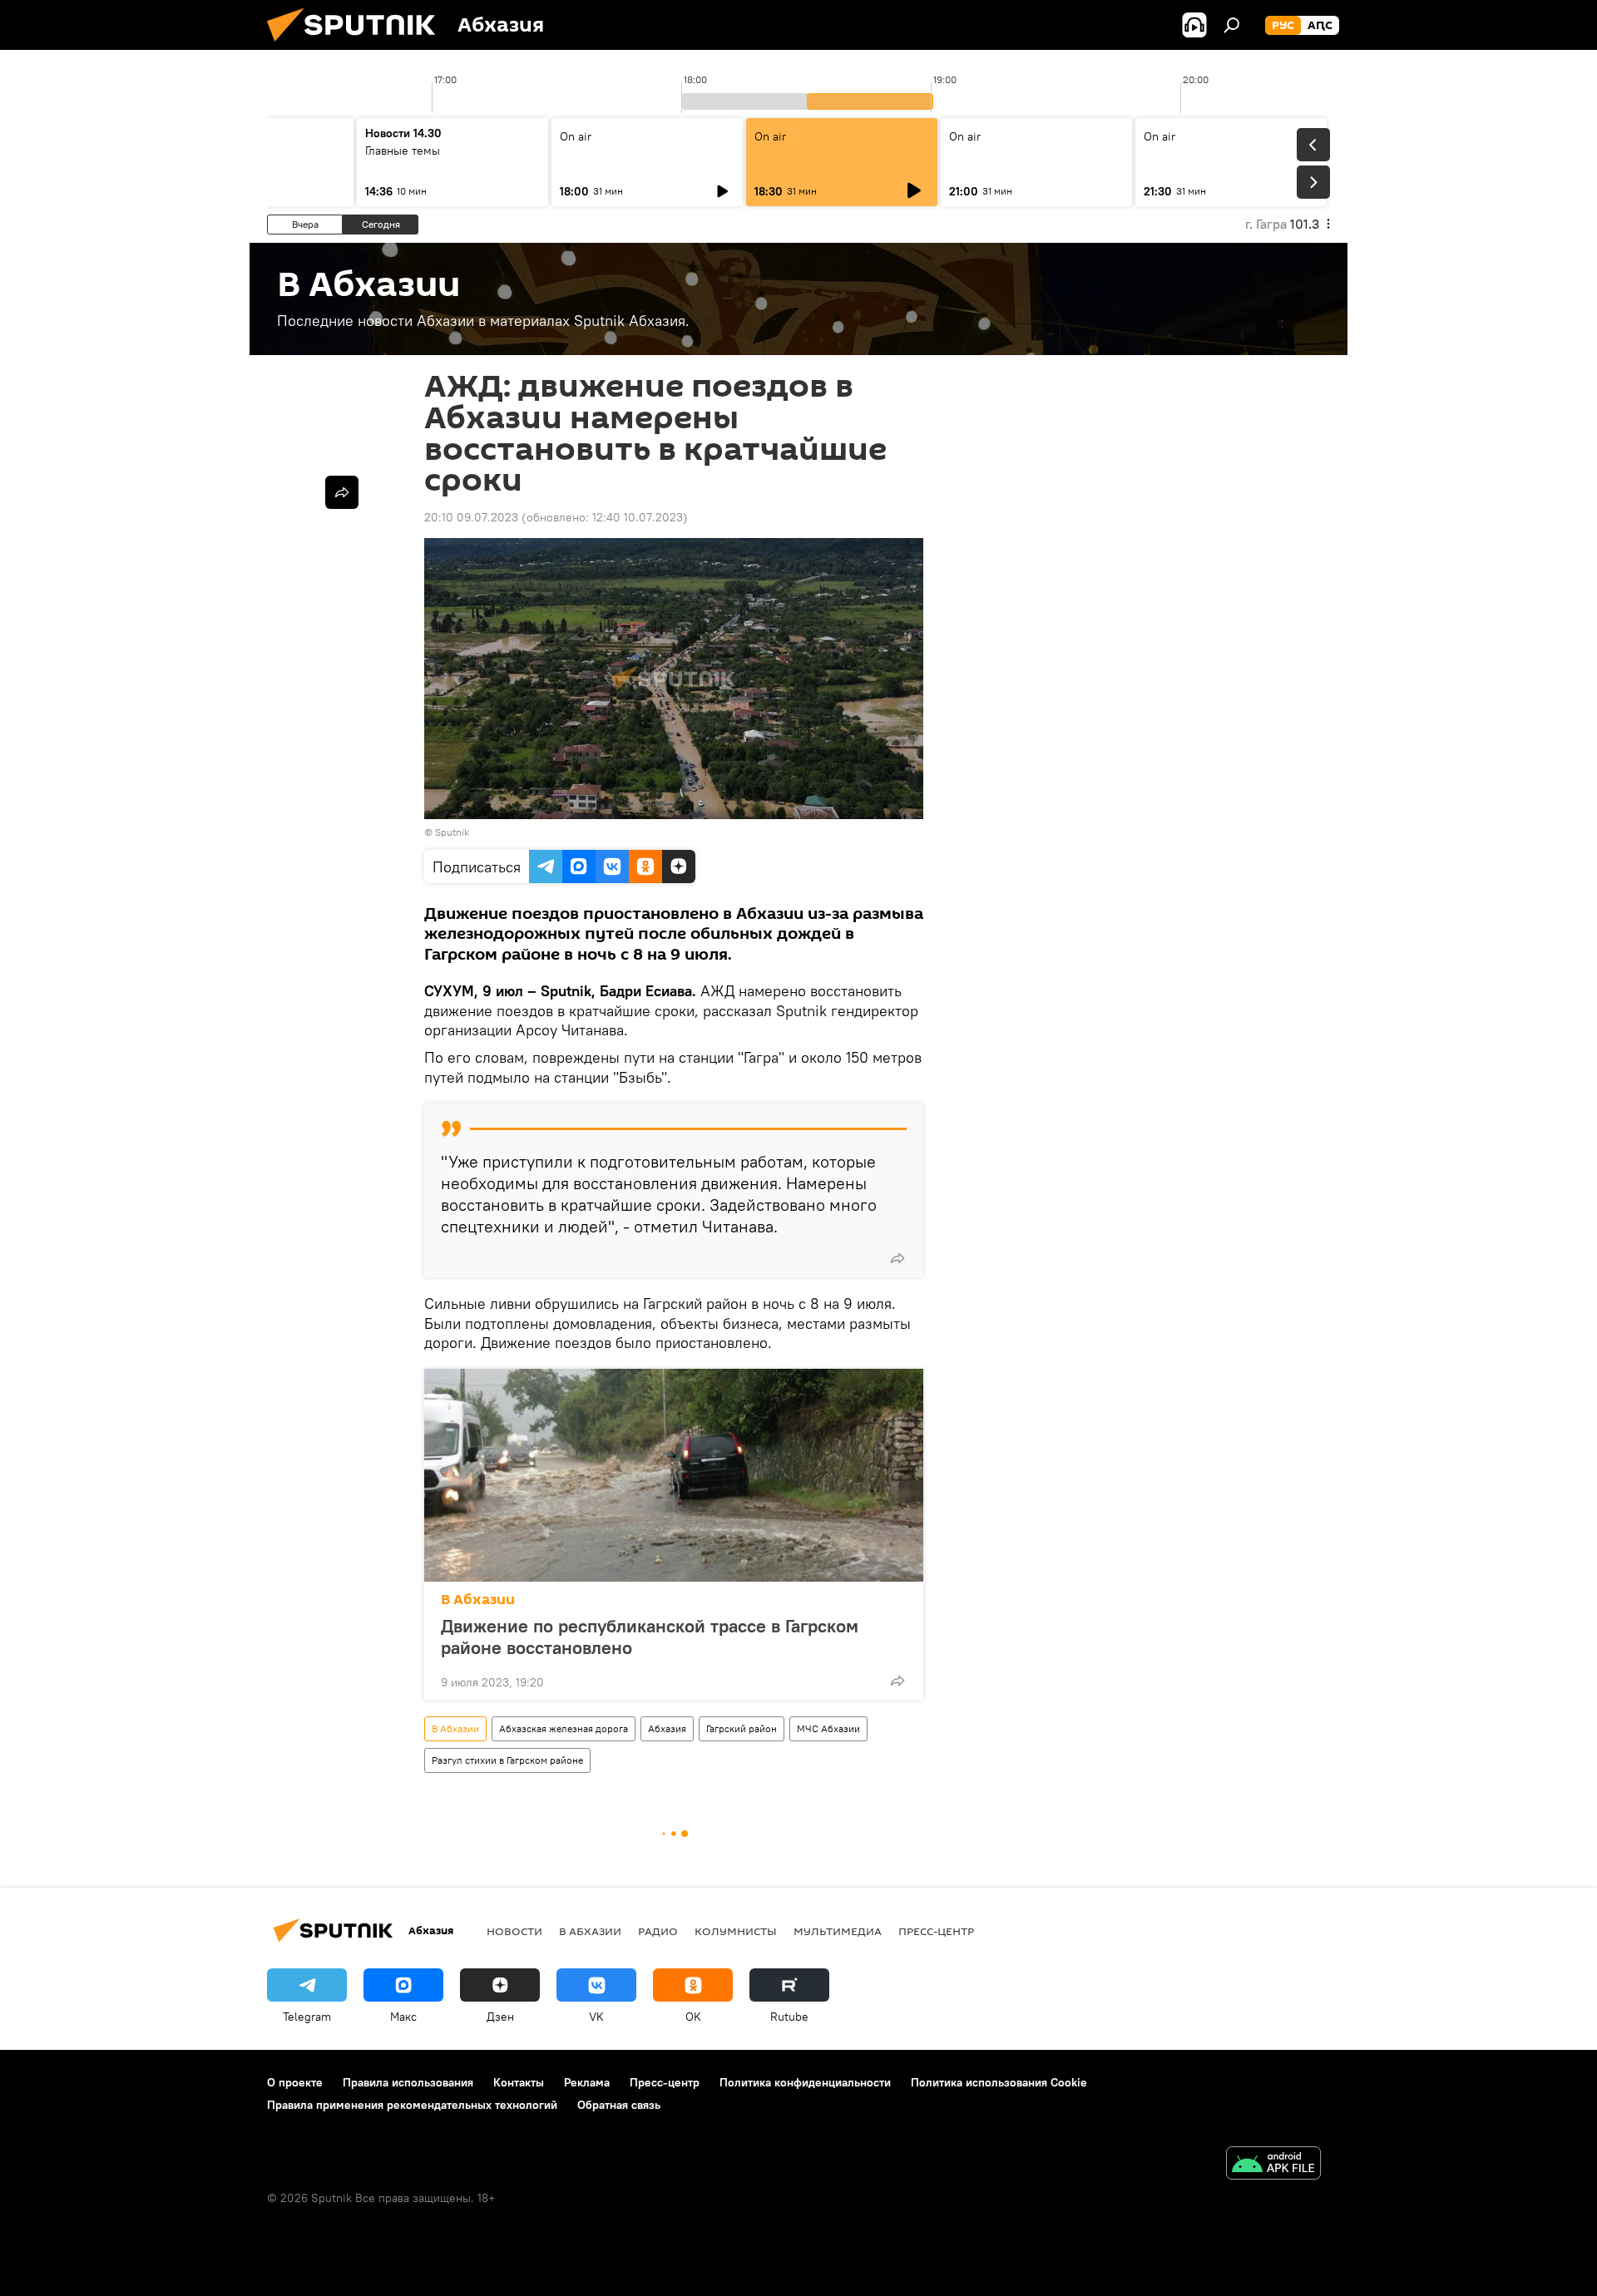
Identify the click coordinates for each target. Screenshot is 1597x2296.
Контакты (519, 2082)
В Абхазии (478, 1600)
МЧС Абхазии (828, 1728)
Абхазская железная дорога (564, 1728)
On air (576, 136)
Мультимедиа (838, 1931)
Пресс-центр (936, 1931)
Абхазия (667, 1728)
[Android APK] (1273, 2165)
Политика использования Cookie (999, 2082)
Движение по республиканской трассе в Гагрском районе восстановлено (650, 1637)
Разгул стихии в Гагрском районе (507, 1760)
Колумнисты (736, 1931)
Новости (514, 1931)
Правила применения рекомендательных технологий (412, 2105)
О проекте (295, 2082)
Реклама (587, 2082)
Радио (658, 1931)
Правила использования (408, 2082)
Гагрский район (742, 1728)
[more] (897, 1258)
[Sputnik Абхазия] (358, 46)
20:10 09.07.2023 (471, 517)
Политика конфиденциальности (805, 2082)
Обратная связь (619, 2105)
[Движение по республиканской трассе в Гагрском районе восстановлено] (674, 1475)
